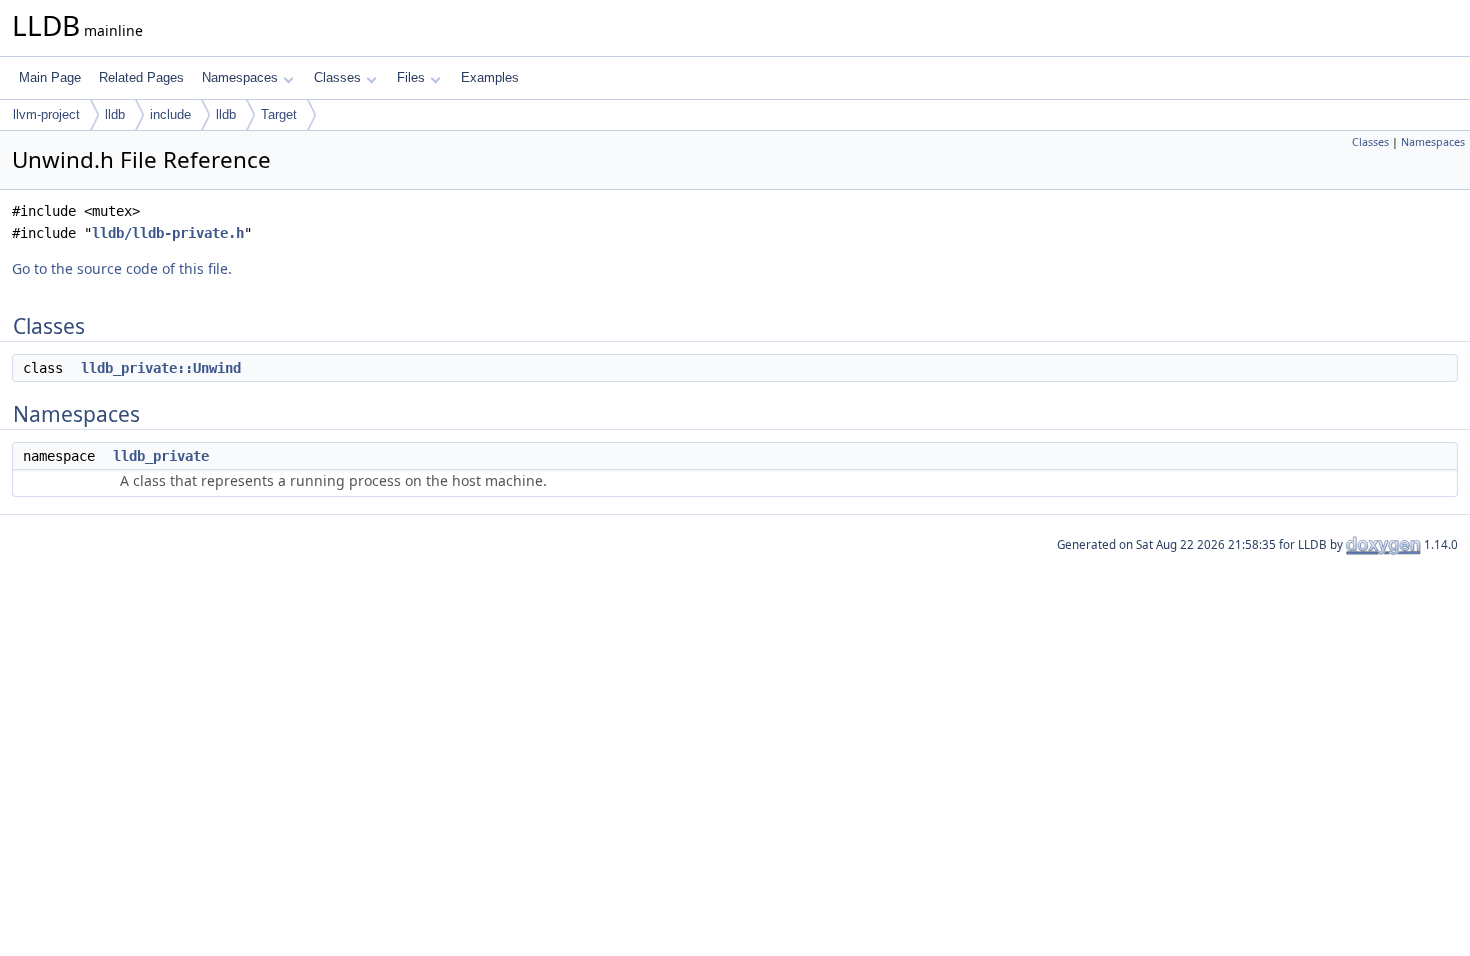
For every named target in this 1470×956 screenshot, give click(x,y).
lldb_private (161, 456)
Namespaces (240, 77)
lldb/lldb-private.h (168, 233)
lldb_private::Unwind (161, 368)
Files (411, 77)
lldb (115, 114)
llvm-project (46, 114)
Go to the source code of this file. (122, 268)
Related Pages (141, 77)
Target (279, 114)
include (170, 114)
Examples (490, 77)
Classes (337, 77)
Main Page (50, 77)
